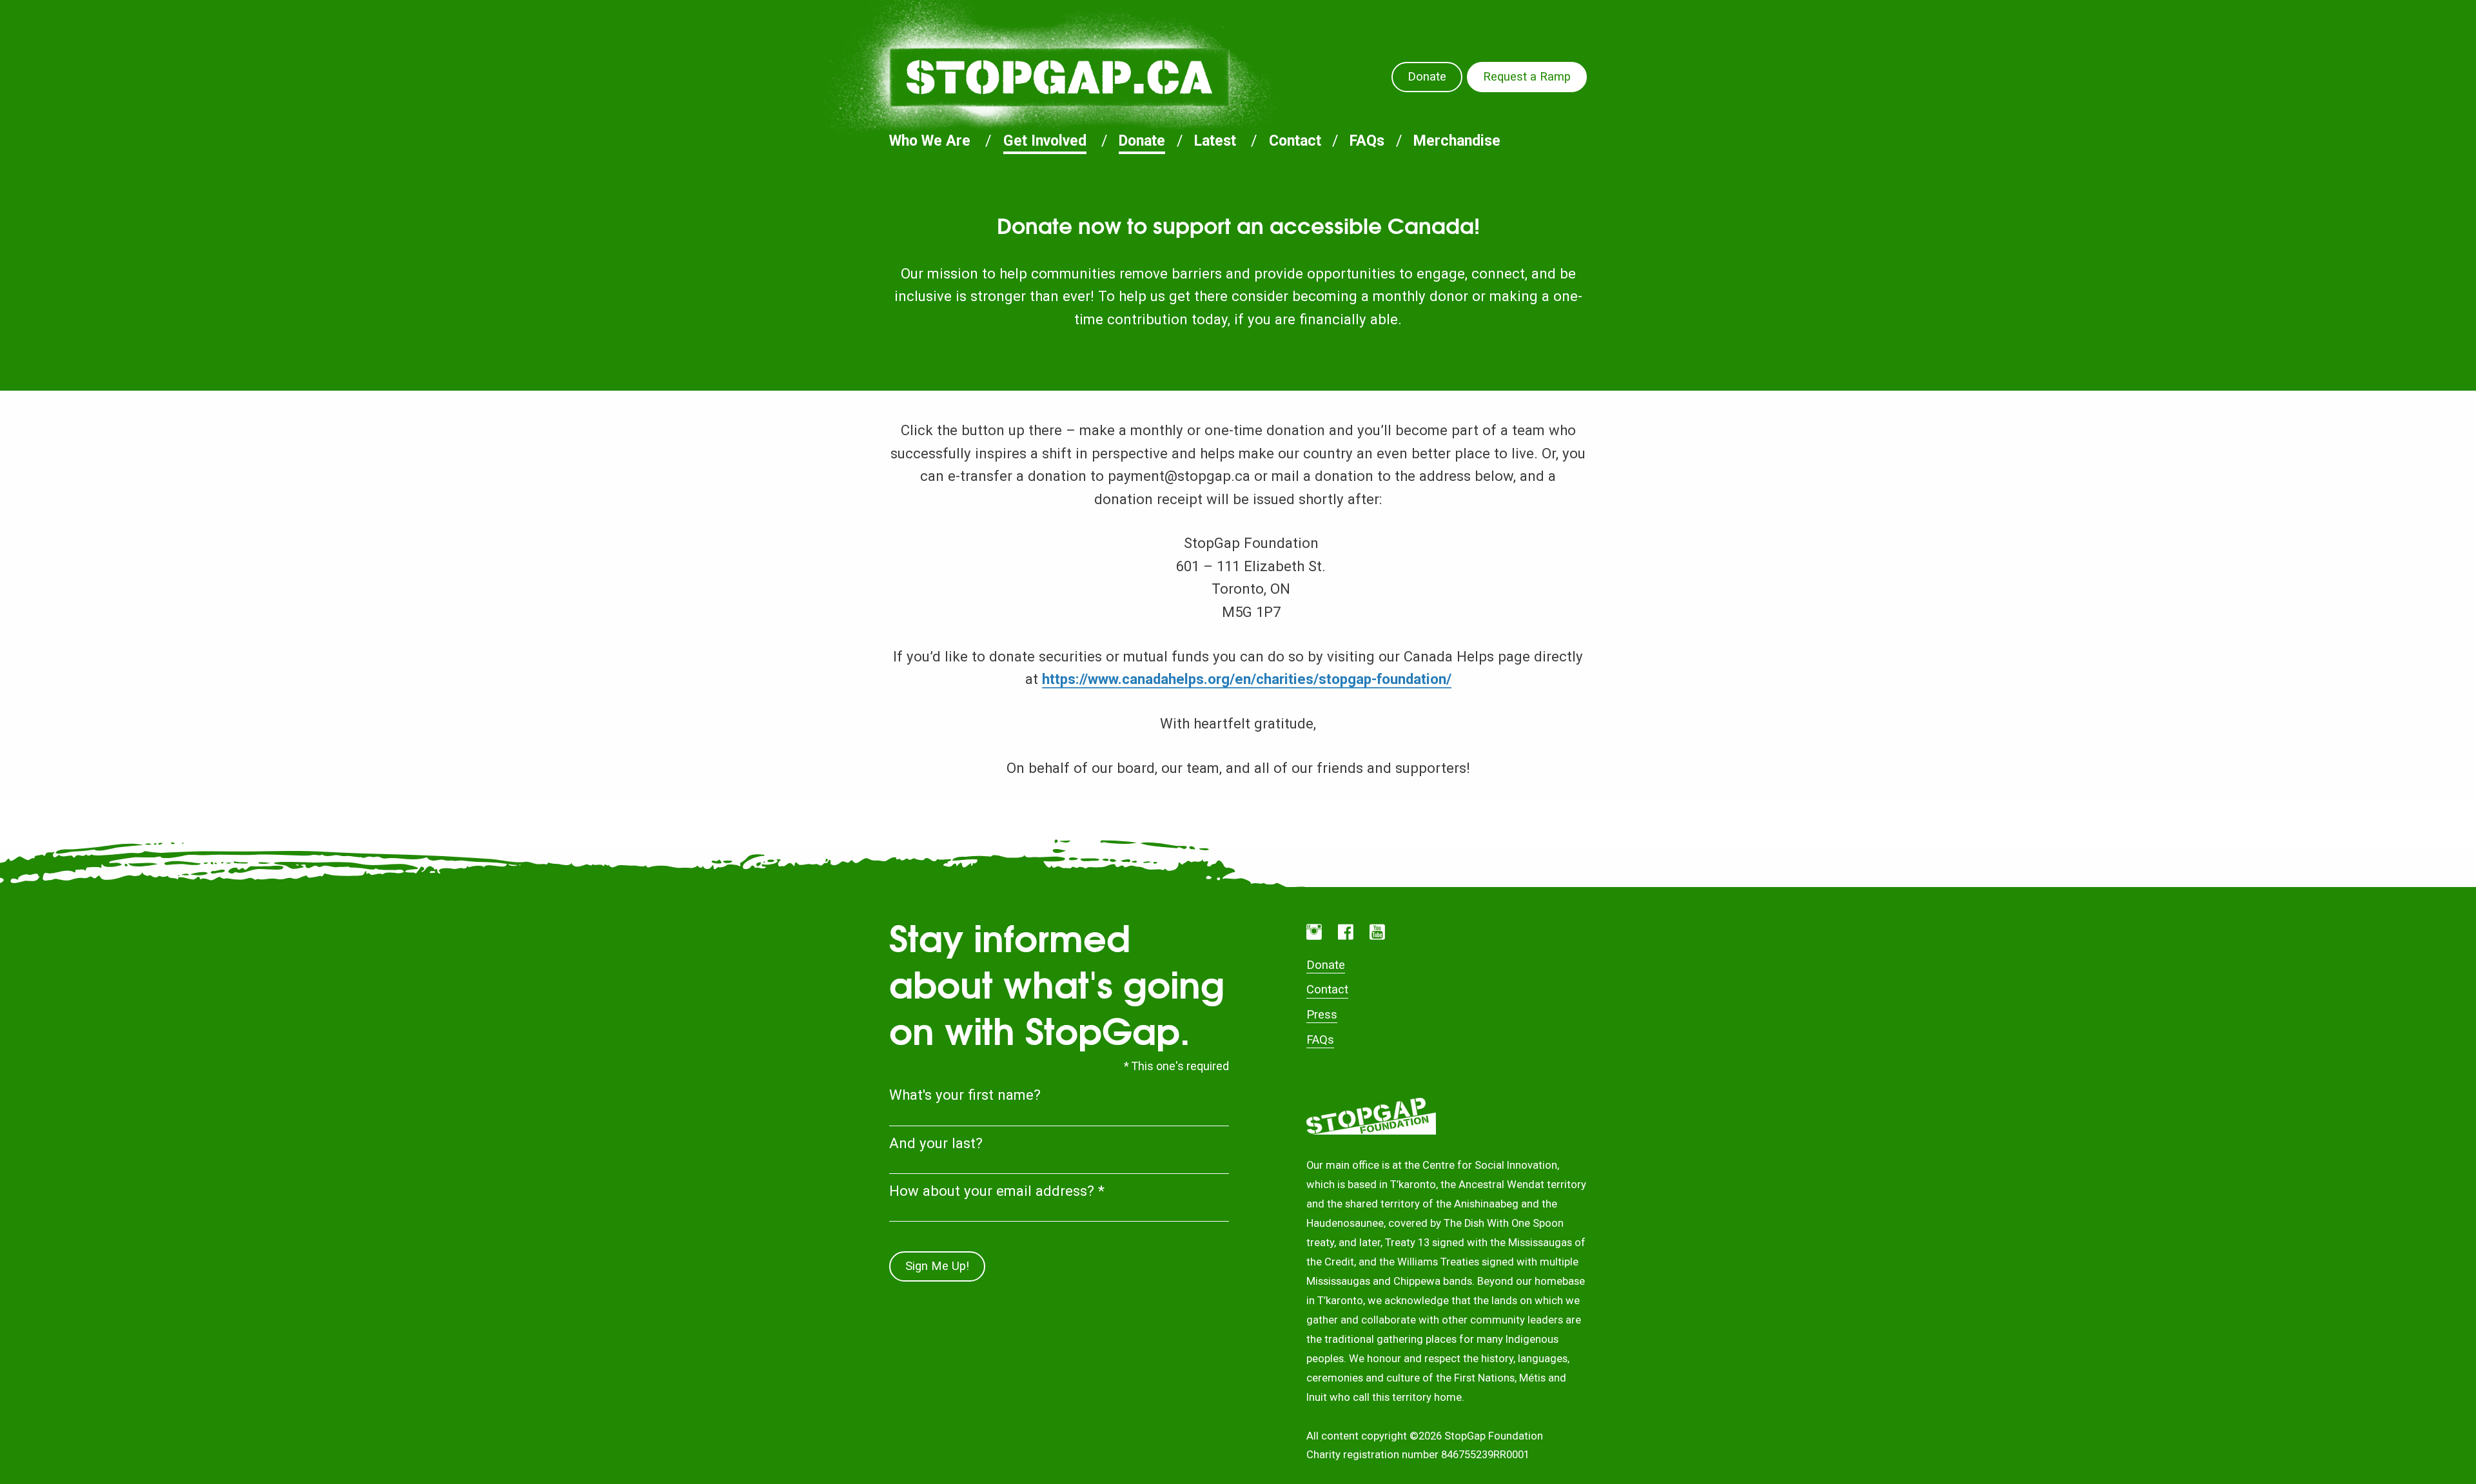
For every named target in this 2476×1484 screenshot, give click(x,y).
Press (1322, 1015)
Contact (1295, 141)
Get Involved (1045, 141)
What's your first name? (965, 1095)
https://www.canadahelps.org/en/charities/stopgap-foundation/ (1247, 679)
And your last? (936, 1143)
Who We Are (930, 141)
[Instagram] (1314, 932)
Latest (1215, 141)
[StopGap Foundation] (1059, 77)
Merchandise (1457, 141)
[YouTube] (1377, 932)
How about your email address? (997, 1191)
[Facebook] (1346, 932)
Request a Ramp (1527, 77)
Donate (1427, 77)
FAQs (1367, 141)
